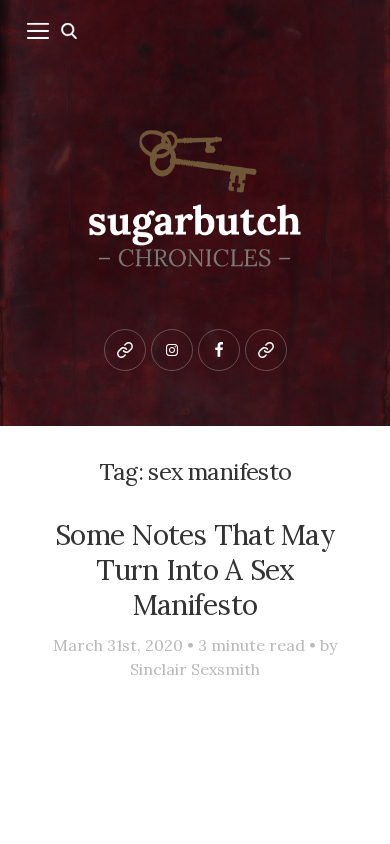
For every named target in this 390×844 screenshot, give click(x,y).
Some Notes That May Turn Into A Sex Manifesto (195, 569)
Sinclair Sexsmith (195, 669)
